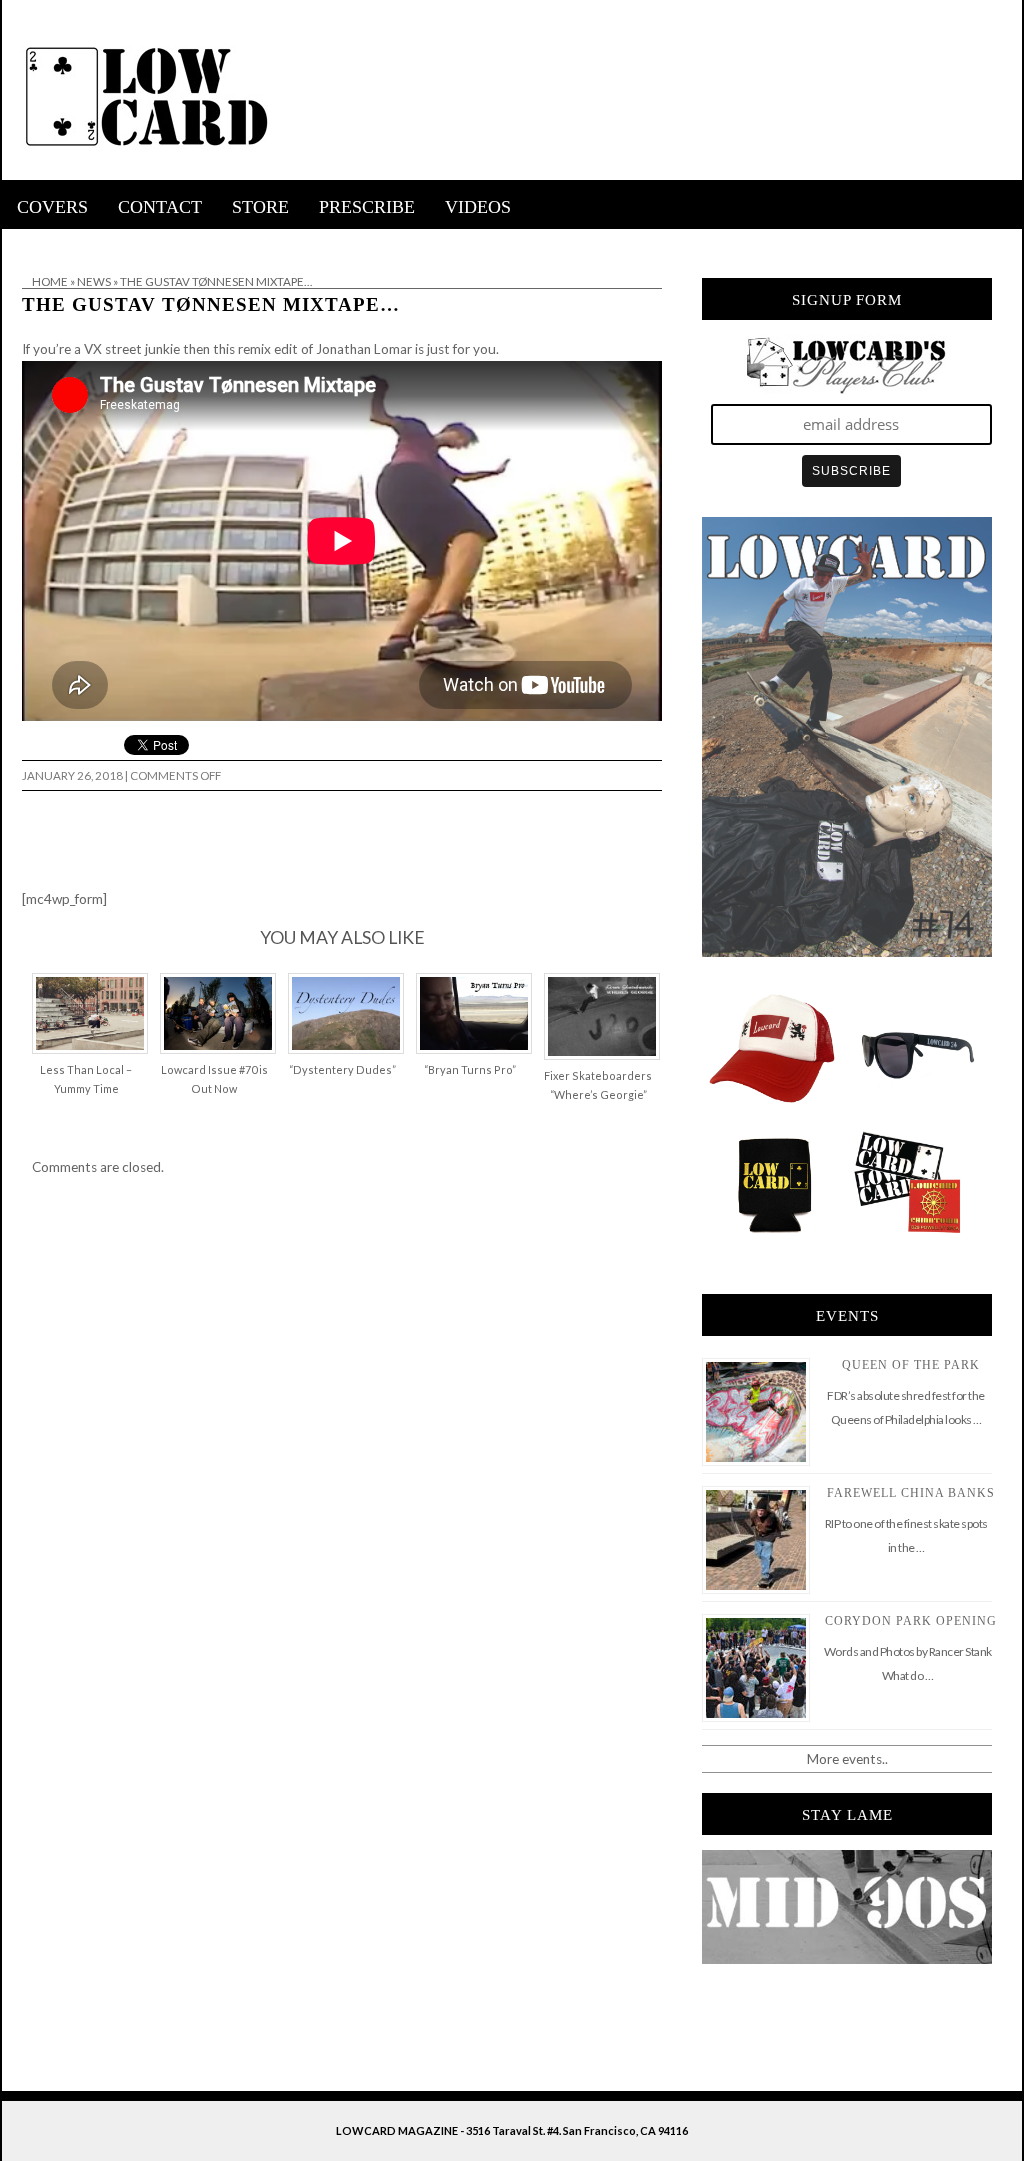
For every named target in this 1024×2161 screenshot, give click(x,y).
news (94, 281)
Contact (160, 207)
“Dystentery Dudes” (342, 1069)
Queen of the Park (911, 1365)
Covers (52, 207)
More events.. (847, 1759)
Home (50, 281)
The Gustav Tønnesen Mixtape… (211, 304)
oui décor (30, 242)
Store (260, 207)
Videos (478, 207)
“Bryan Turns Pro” (470, 1069)
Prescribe (367, 207)
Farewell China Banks (911, 1493)
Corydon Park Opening (911, 1621)
